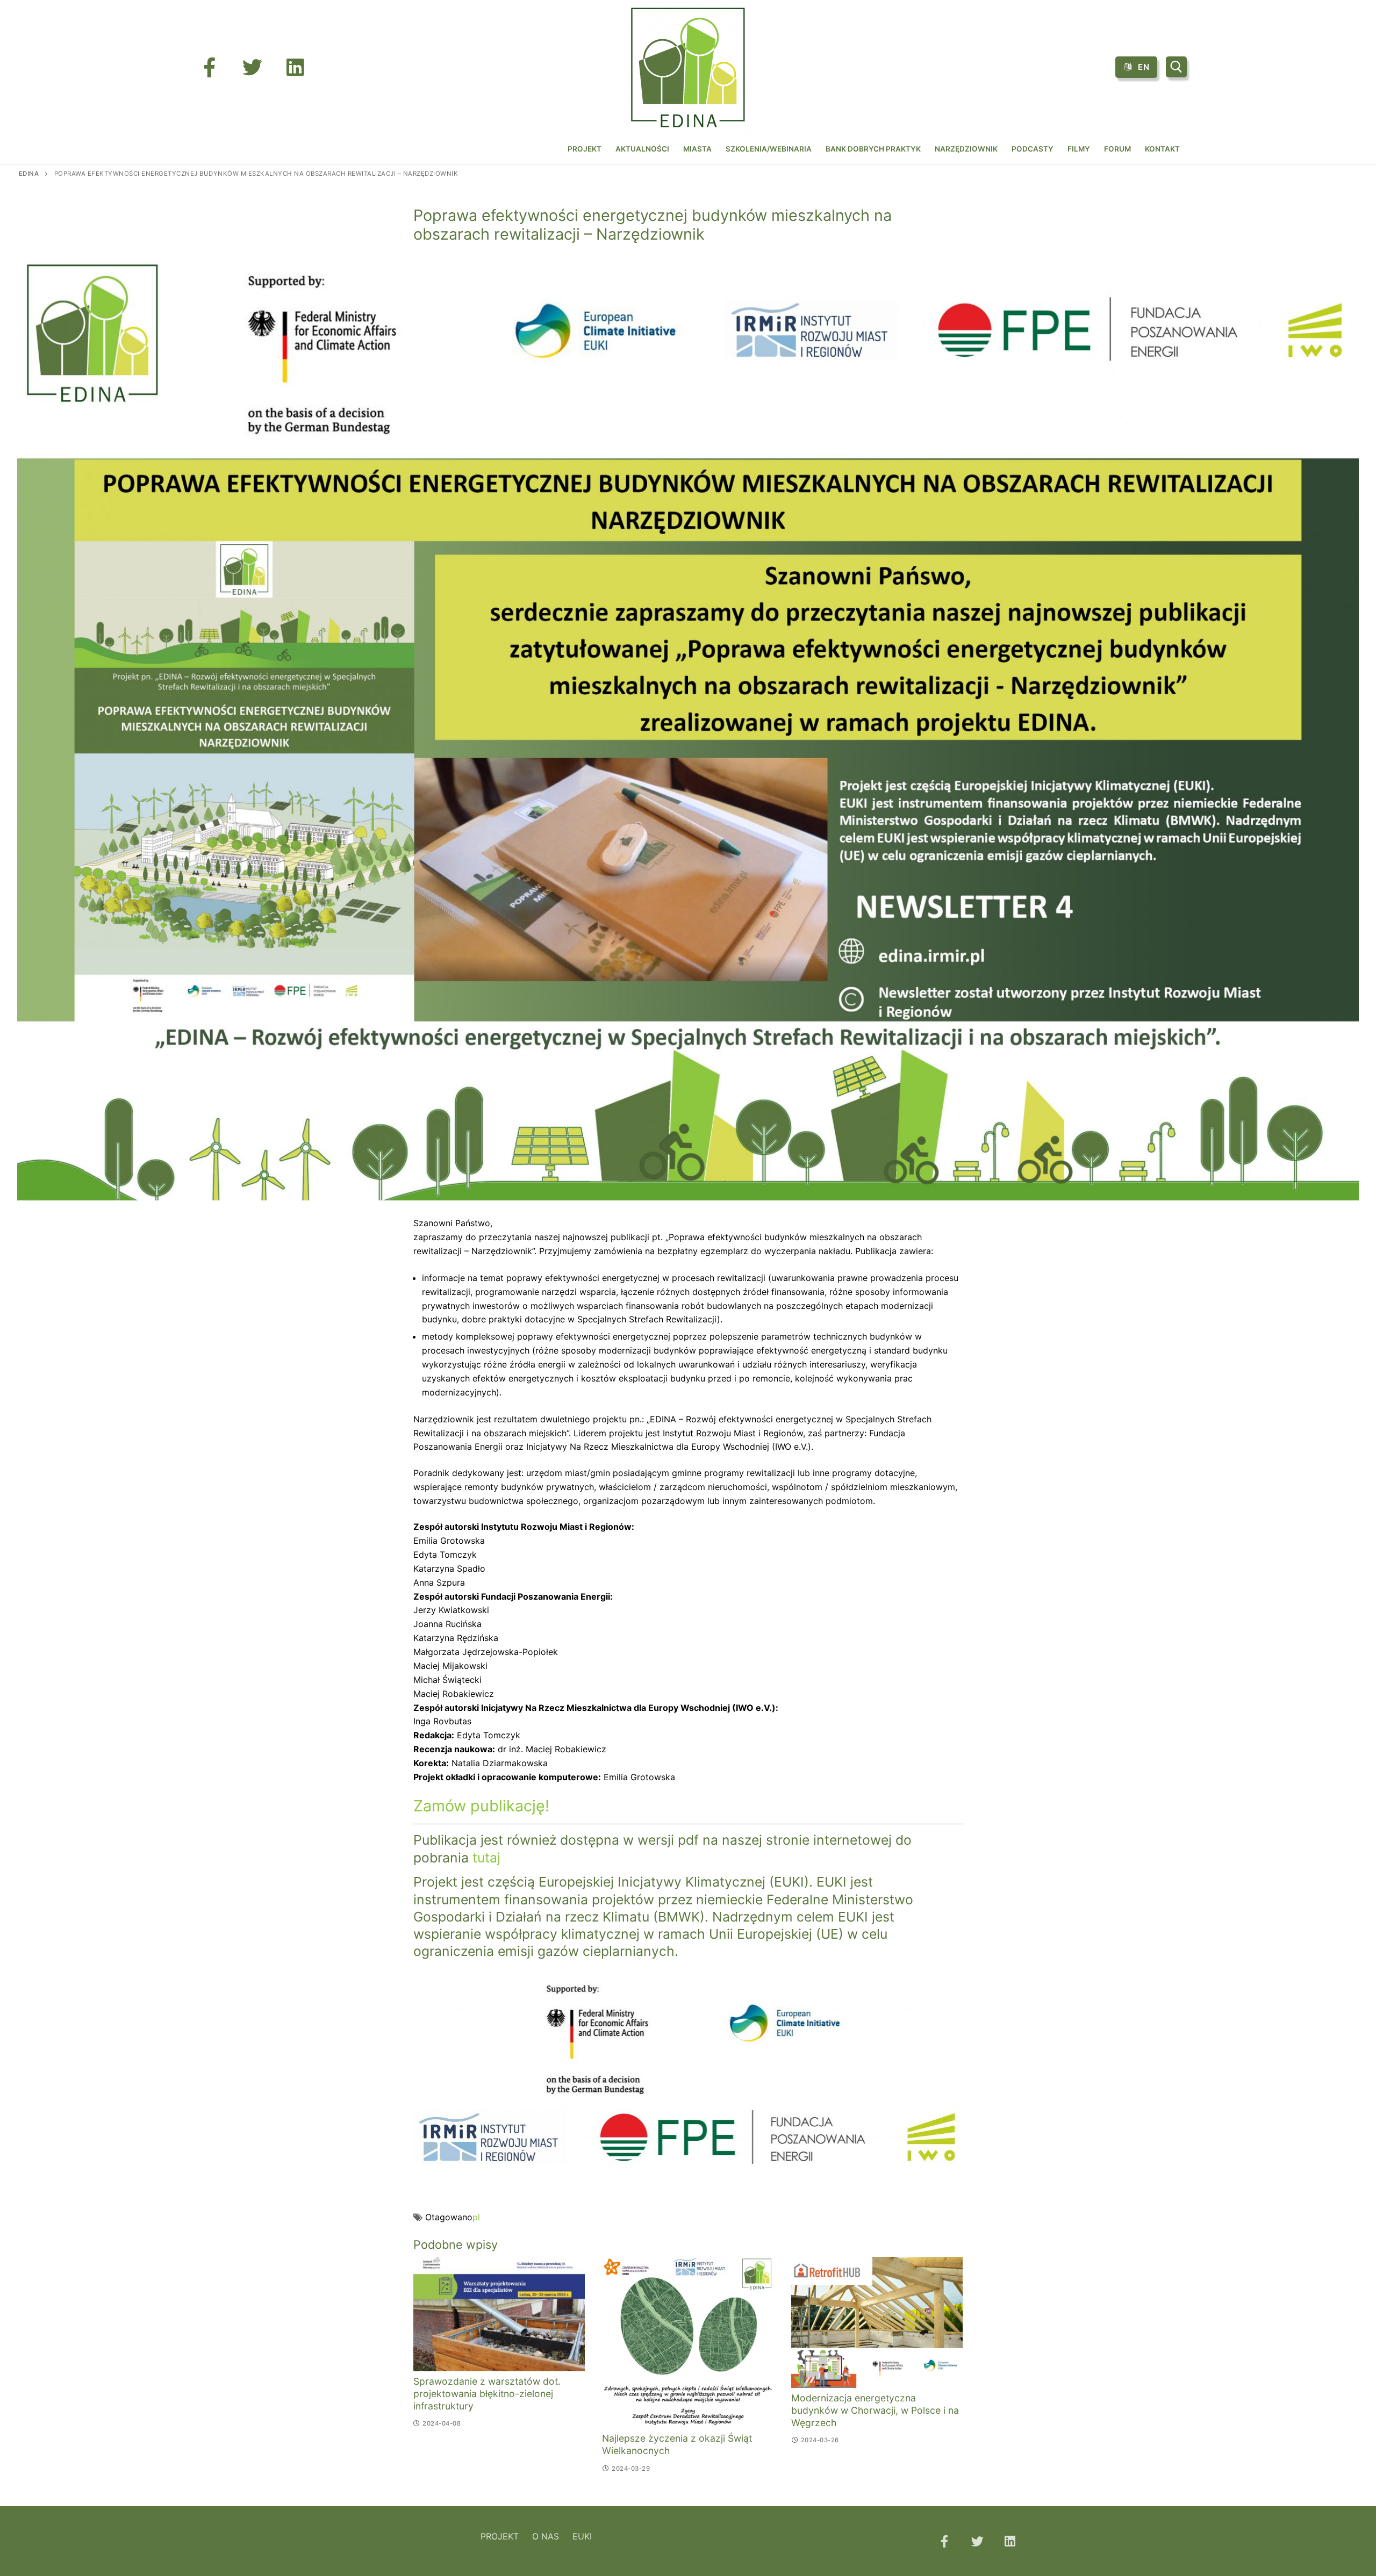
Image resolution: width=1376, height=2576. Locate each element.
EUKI (582, 2536)
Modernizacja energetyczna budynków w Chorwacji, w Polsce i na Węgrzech (875, 2410)
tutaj (486, 1858)
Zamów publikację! (481, 1806)
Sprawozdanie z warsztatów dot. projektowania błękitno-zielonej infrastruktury (487, 2394)
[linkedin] (295, 67)
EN (1143, 67)
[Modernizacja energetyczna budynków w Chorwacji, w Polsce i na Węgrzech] (877, 2322)
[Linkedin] (1010, 2541)
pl (476, 2217)
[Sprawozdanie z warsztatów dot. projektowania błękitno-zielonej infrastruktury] (499, 2314)
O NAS (546, 2536)
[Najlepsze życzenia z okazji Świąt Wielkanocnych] (688, 2343)
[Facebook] (209, 67)
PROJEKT (500, 2536)
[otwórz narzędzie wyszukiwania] (1176, 67)
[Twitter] (252, 67)
